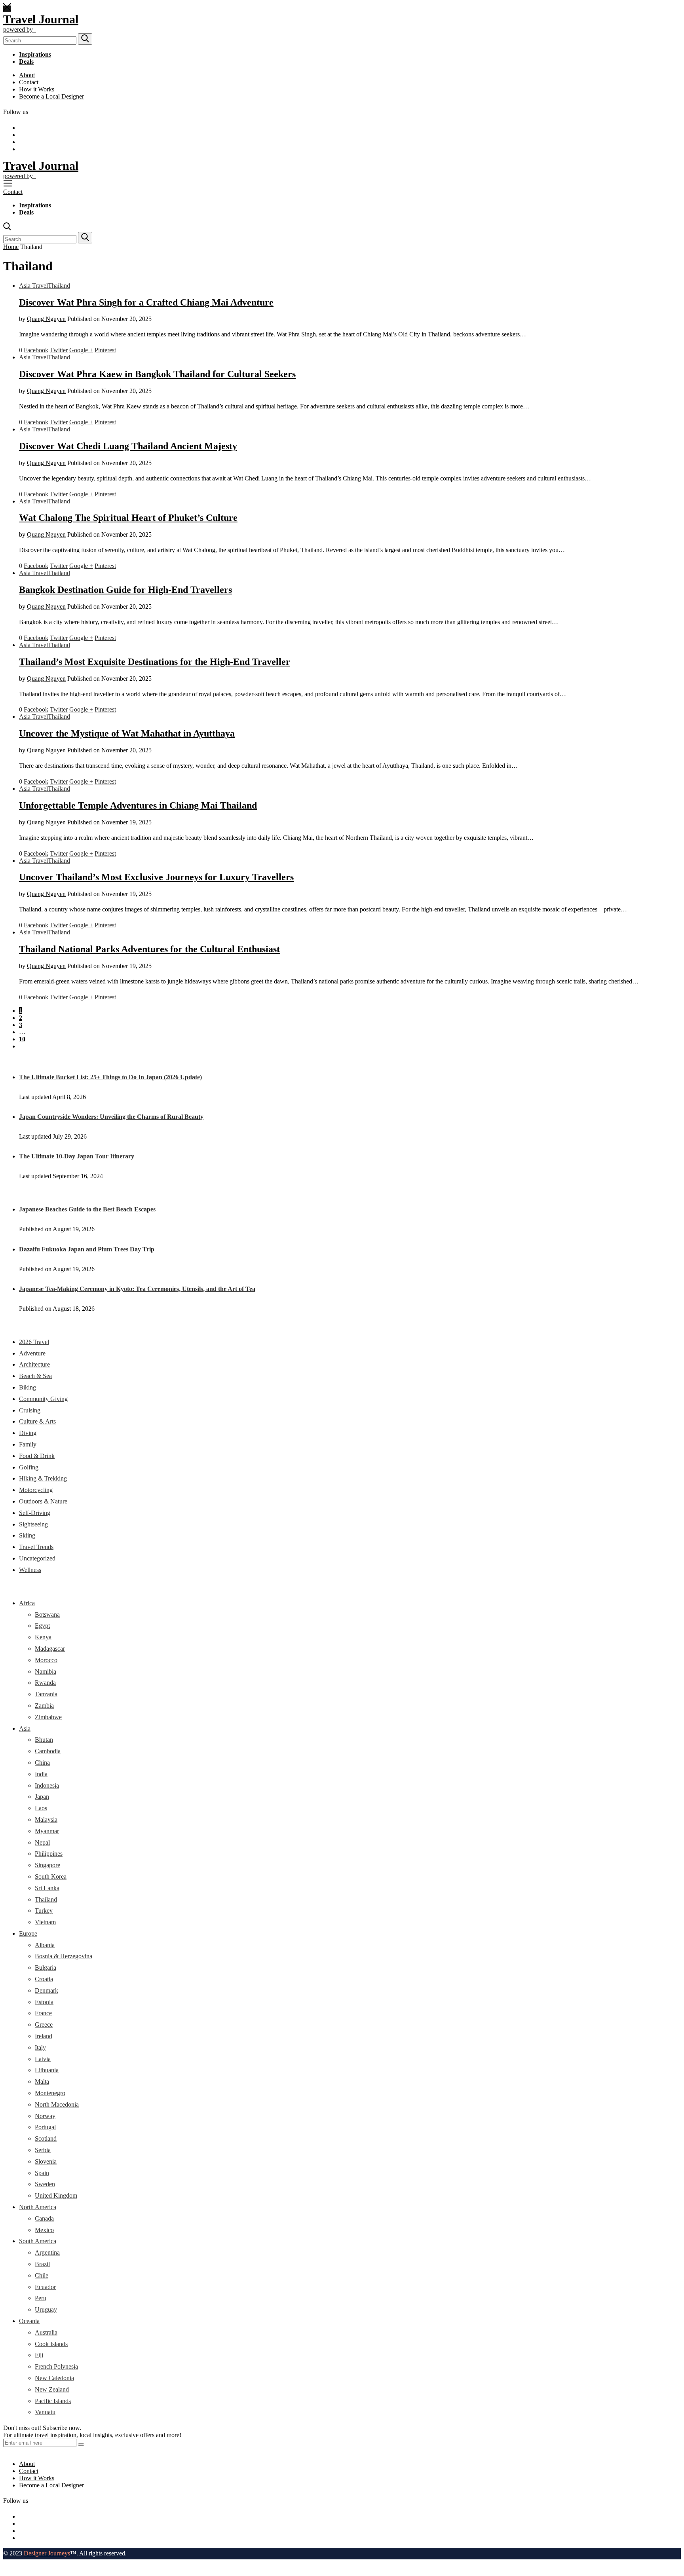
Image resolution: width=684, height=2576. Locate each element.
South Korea (51, 1876)
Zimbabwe (48, 1717)
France (43, 2013)
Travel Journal (41, 19)
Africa (27, 1603)
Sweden (45, 2184)
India (41, 1774)
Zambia (44, 1706)
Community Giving (43, 1399)
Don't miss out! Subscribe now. (42, 2428)
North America (38, 2207)
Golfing (29, 1467)
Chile (42, 2275)
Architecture (34, 1364)
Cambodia (48, 1751)
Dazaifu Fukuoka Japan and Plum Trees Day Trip (87, 1249)
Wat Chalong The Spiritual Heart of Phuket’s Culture (128, 518)
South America (38, 2241)
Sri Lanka (47, 1888)
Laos (41, 1808)
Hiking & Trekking (43, 1478)
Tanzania (46, 1694)
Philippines (49, 1854)
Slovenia (46, 2161)
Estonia (44, 2002)
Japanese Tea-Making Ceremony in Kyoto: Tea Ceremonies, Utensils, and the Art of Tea (137, 1289)
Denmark (47, 1990)
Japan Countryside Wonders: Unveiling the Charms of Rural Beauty (111, 1117)
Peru (41, 2298)
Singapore (47, 1865)
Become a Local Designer (51, 96)
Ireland (44, 2036)
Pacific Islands (53, 2401)
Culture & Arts (37, 1421)
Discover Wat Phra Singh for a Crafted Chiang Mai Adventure (146, 302)
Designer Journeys (47, 2553)
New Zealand (52, 2389)
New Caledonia (54, 2378)
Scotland (46, 2138)
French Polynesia (56, 2366)
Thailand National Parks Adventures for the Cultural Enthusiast (149, 949)
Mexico (44, 2230)
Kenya (43, 1637)
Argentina (47, 2252)
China (42, 1763)
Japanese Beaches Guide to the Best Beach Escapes (87, 1209)
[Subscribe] (81, 2445)
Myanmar (47, 1831)
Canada (44, 2218)
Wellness (30, 1570)
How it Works (37, 89)
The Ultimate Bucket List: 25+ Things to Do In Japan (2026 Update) (110, 1077)
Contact (29, 82)
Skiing (27, 1535)
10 (22, 1039)
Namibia (46, 1671)
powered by (20, 29)
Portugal (45, 2127)
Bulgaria (46, 1968)
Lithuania (47, 2070)
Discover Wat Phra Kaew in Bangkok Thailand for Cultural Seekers (157, 374)
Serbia (43, 2150)
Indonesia (47, 1785)
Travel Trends (36, 1547)
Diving (28, 1433)
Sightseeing (33, 1524)
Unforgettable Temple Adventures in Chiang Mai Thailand (138, 805)
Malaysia (46, 1820)
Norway (45, 2116)
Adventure (32, 1353)
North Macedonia (57, 2104)
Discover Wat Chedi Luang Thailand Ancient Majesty (128, 446)
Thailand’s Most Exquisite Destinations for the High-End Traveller (155, 662)
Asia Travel (33, 286)
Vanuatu (45, 2412)
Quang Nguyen (46, 319)
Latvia (43, 2059)
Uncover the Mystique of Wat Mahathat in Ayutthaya (127, 733)
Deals (26, 62)
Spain (42, 2173)
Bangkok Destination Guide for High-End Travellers (125, 590)
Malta (42, 2081)
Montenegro (50, 2093)
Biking (28, 1387)
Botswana (47, 1615)
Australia (46, 2332)
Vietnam (45, 1922)
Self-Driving (35, 1513)
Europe (28, 1933)
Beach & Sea (35, 1376)
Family (28, 1444)
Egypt (42, 1626)
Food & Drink (37, 1456)
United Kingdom (56, 2195)
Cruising (30, 1410)
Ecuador (45, 2287)
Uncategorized (37, 1558)
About (27, 75)
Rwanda (45, 1683)
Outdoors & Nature (43, 1501)
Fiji (39, 2355)
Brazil (42, 2264)
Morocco (46, 1660)
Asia (25, 1728)
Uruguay (46, 2309)
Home (11, 247)
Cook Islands (51, 2344)
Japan (42, 1797)
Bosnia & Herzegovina (64, 1956)
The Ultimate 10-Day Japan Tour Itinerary (77, 1156)
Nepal (42, 1842)
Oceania (29, 2321)
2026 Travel (34, 1342)
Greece (44, 2025)
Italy (40, 2047)
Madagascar (50, 1649)
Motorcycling (36, 1490)
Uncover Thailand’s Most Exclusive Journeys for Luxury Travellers (156, 877)
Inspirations (35, 54)
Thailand (59, 286)
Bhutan (44, 1740)
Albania (45, 1945)
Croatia (44, 1979)
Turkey (44, 1911)
